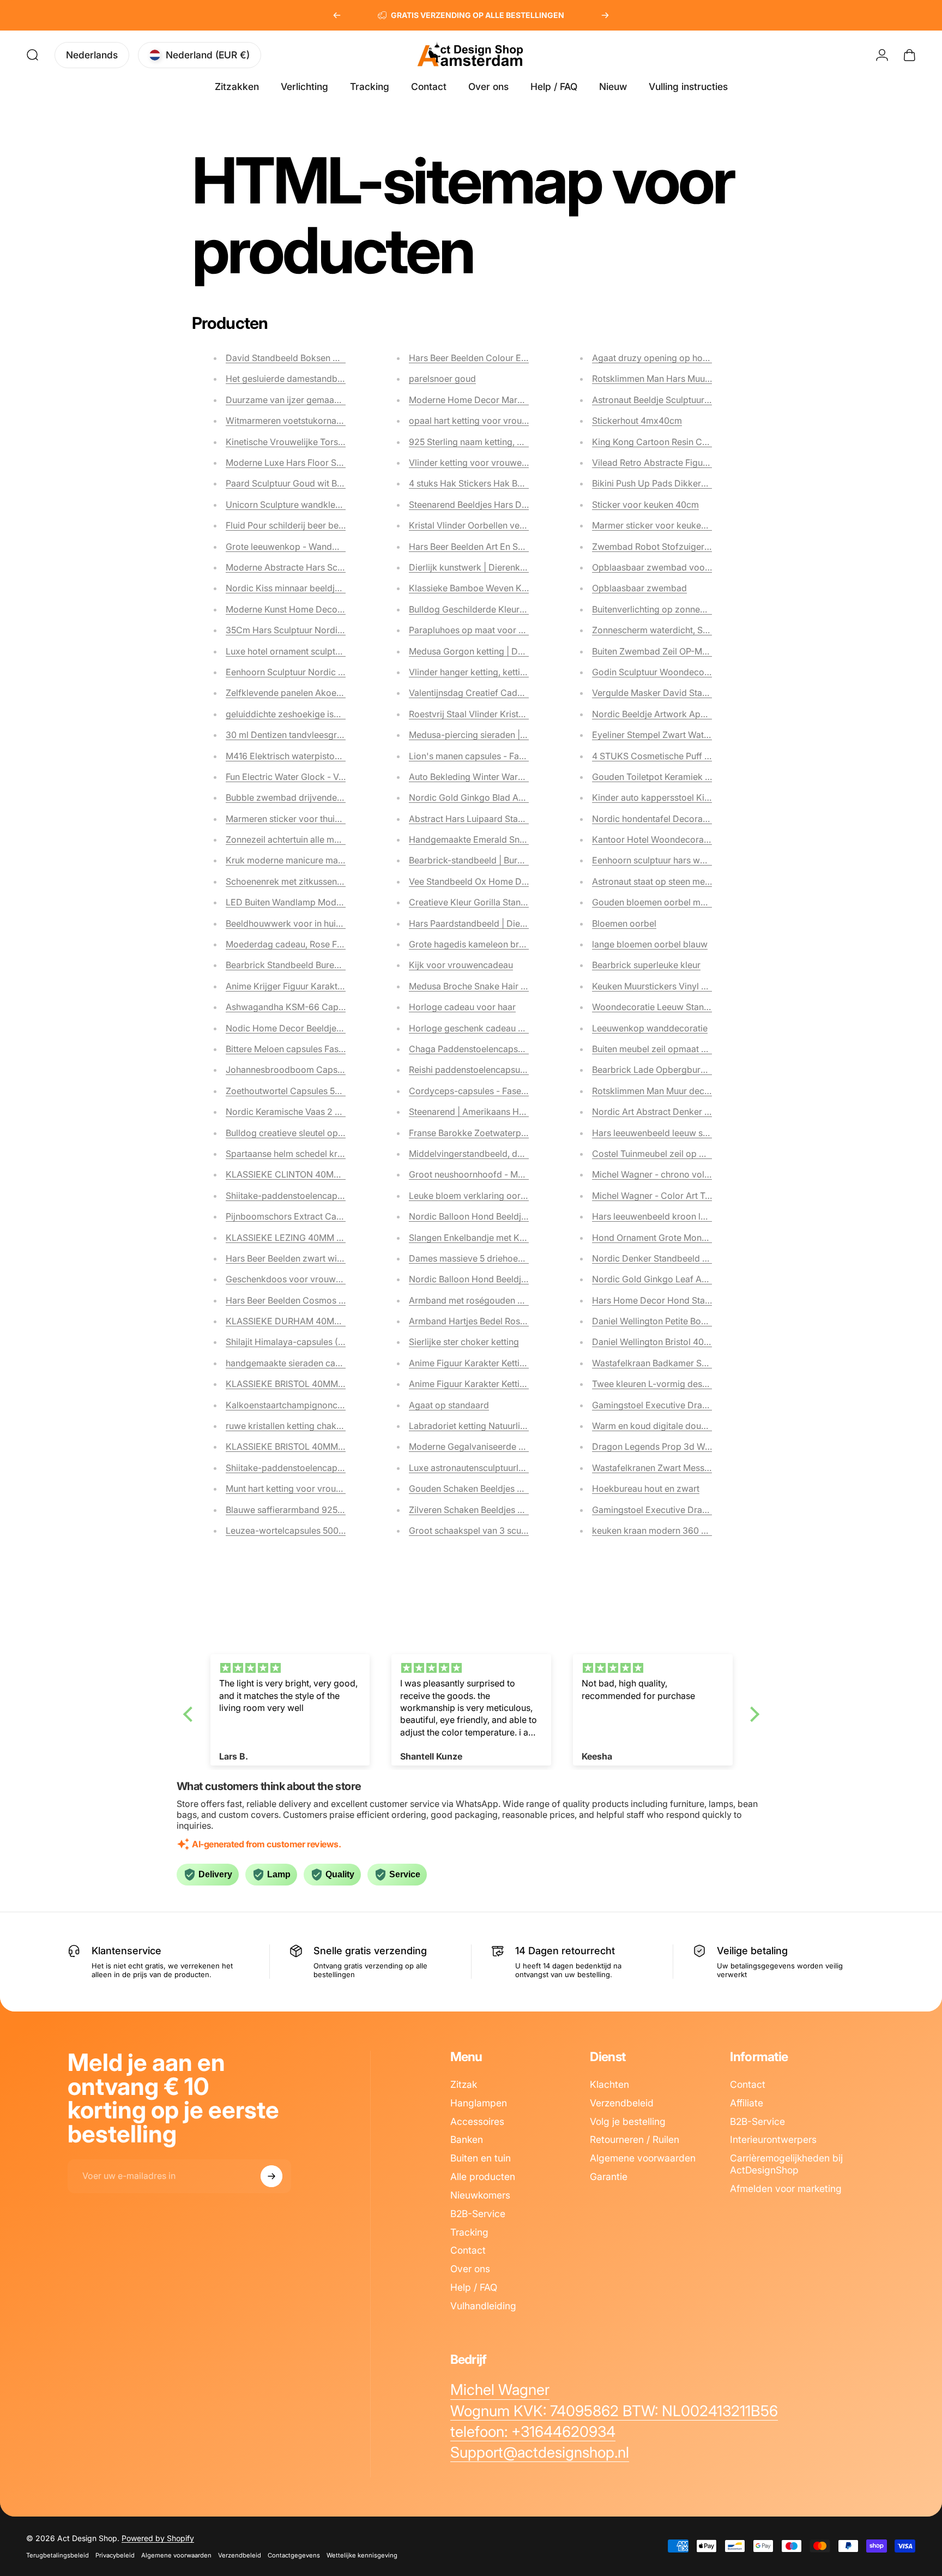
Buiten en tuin (481, 2158)
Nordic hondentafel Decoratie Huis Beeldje (678, 819)
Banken (467, 2139)
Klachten (609, 2084)
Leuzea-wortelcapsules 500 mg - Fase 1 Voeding (324, 1530)
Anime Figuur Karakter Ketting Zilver (482, 1363)
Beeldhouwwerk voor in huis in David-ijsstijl (314, 923)
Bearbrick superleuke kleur (646, 965)
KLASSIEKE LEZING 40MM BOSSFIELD (304, 1238)
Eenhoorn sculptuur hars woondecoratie (673, 860)
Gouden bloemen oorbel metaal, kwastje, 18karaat (693, 902)
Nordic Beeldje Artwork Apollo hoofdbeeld (679, 714)
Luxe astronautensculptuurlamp (473, 1468)
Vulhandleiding (483, 2306)
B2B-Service (478, 2214)
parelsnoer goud (442, 379)
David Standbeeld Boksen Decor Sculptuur (312, 358)
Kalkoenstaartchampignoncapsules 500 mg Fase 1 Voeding (345, 1405)
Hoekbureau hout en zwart (646, 1488)
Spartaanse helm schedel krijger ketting (306, 1154)
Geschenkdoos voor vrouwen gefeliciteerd (312, 1279)
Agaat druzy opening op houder (657, 358)
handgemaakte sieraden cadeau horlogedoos (318, 1363)
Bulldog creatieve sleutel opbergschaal (304, 1133)
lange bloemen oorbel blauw (650, 944)
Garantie (609, 2176)
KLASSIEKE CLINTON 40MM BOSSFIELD (308, 1174)
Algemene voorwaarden (643, 2158)
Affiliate (747, 2103)
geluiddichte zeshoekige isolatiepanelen (307, 714)
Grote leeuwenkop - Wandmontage (297, 547)
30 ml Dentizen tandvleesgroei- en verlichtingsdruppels (338, 735)
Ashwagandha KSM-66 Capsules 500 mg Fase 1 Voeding (340, 1007)
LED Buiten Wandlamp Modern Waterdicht (311, 902)
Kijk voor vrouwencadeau (461, 965)
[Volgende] (605, 15)
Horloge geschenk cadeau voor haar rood (494, 1028)
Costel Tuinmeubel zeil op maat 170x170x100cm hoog (701, 1154)
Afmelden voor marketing (786, 2188)
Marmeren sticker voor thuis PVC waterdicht (315, 819)
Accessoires (477, 2121)
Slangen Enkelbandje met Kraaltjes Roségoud (501, 1238)
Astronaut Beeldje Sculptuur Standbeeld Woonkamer (698, 400)
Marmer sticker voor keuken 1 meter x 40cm (681, 525)
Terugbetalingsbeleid (58, 2555)
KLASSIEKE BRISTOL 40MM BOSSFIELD (306, 1384)
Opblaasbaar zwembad (639, 588)
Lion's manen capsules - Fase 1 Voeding (489, 756)
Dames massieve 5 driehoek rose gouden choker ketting (523, 1258)
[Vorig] (337, 15)
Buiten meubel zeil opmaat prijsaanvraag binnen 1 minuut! (708, 1049)
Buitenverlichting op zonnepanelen (662, 609)
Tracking (469, 2232)
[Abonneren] (271, 2176)
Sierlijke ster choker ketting (464, 1342)
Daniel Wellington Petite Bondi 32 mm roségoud (689, 1321)
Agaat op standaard (449, 1405)
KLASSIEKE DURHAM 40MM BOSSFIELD (308, 1321)
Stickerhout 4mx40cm (637, 421)
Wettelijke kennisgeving (362, 2555)
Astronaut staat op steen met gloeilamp (671, 881)
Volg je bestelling (628, 2121)
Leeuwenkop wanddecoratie (650, 1028)
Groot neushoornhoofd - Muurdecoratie (489, 1174)
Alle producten (483, 2176)
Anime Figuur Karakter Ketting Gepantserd (494, 1384)
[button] (190, 1714)
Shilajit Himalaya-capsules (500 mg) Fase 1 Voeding (330, 1342)
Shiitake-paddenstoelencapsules (292, 1196)
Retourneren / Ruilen (635, 2139)
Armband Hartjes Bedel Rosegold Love (487, 1321)
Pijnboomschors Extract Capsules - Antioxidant (321, 1216)
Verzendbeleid (622, 2103)
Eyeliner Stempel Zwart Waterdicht (662, 735)
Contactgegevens (294, 2555)
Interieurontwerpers (773, 2139)
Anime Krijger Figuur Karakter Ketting (301, 986)
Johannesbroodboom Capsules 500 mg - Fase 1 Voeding (341, 1070)
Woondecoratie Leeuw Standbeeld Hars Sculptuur (693, 1007)
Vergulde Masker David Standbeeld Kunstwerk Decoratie (707, 693)
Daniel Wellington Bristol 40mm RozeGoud (678, 1342)
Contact (468, 2250)
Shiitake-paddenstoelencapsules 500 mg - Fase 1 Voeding (343, 1468)
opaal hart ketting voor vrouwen (474, 421)
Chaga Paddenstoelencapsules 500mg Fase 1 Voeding (518, 1049)
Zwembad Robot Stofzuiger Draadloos (671, 547)
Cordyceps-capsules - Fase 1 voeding (485, 1091)
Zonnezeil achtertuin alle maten (289, 839)
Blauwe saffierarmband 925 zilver (294, 1510)
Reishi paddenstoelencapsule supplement (493, 1070)
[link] (500, 2390)
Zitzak (464, 2084)
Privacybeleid (115, 2555)
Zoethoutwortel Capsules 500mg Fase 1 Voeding (324, 1091)
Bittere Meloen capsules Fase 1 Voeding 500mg (321, 1049)
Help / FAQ (474, 2287)
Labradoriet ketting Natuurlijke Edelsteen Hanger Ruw (517, 1426)
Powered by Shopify (158, 2538)
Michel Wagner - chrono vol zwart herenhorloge (689, 1174)
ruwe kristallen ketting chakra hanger (300, 1426)
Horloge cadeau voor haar (462, 1007)
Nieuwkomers (480, 2195)
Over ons (470, 2269)
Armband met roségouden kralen (476, 1300)
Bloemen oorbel (624, 923)
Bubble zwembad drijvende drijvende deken (315, 797)
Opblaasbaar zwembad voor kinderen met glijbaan (695, 567)
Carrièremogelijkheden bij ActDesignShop (786, 2164)
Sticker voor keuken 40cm (645, 505)
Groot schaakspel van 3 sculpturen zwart (492, 1530)
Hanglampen (479, 2103)
